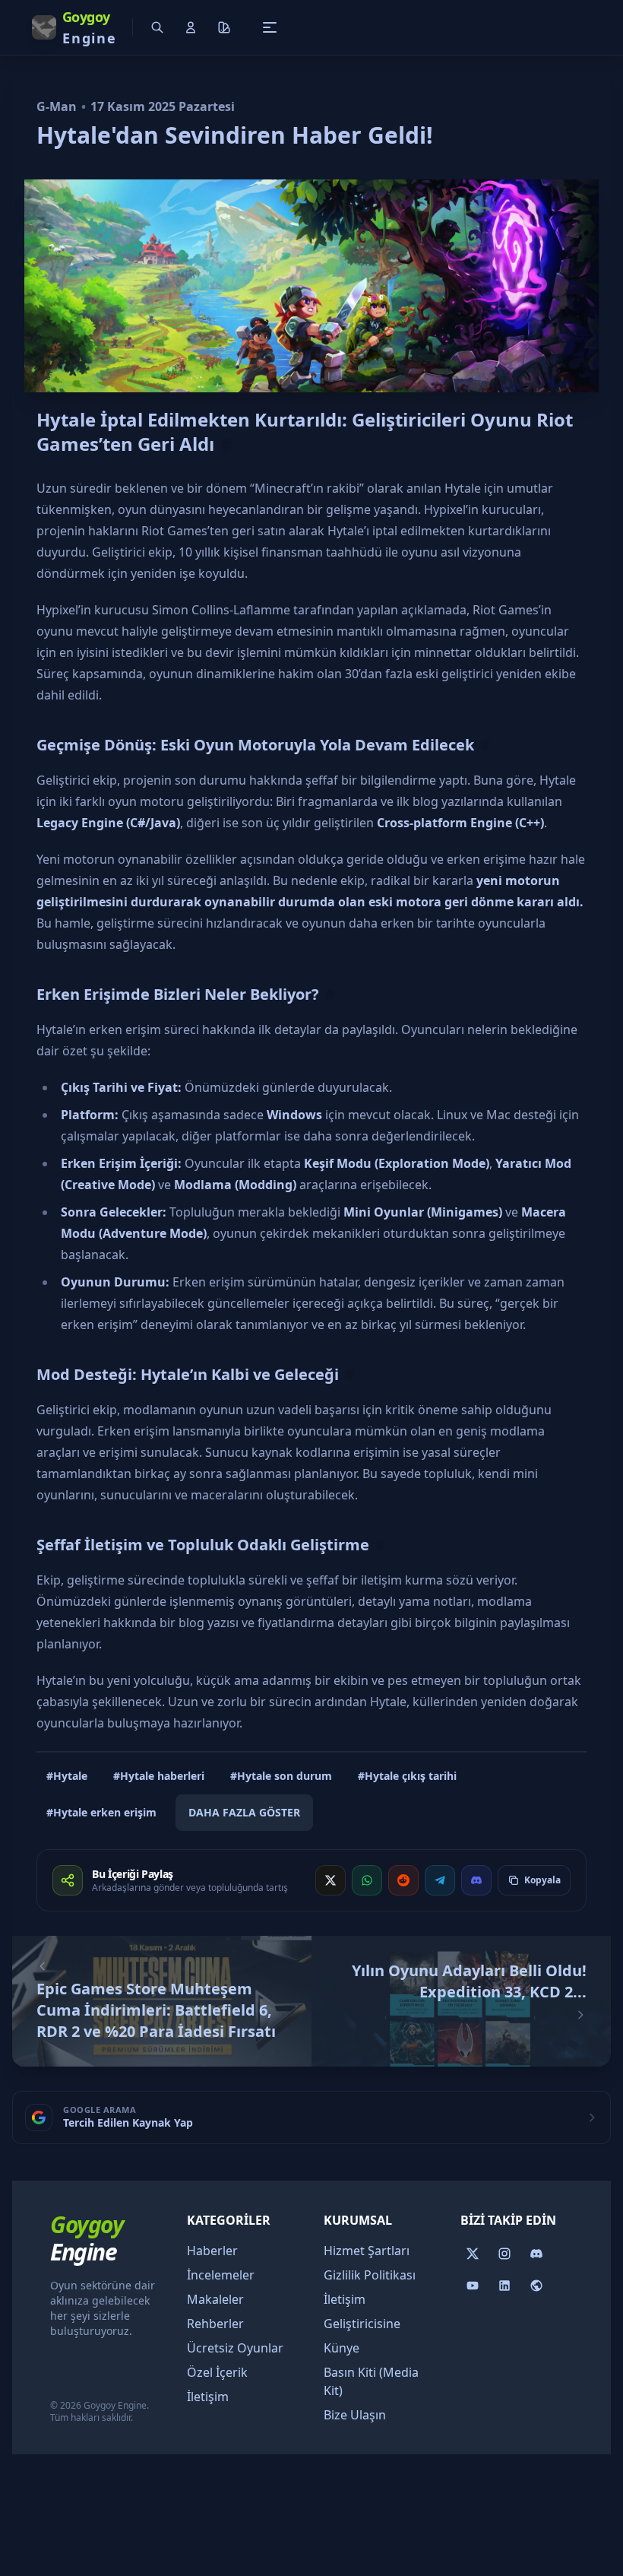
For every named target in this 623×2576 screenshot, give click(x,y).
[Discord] (536, 2254)
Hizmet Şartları (367, 2251)
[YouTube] (473, 2286)
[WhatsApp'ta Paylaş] (367, 1880)
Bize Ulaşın (355, 2415)
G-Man (57, 106)
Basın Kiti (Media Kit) (371, 2381)
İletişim (208, 2397)
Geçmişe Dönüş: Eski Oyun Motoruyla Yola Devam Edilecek (255, 745)
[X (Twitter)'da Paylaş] (330, 1880)
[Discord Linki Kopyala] (476, 1880)
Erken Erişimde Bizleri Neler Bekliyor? (178, 994)
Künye (342, 2348)
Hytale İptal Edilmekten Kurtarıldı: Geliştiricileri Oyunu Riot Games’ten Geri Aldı (305, 431)
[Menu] (270, 27)
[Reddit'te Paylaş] (403, 1880)
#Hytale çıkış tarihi (407, 1776)
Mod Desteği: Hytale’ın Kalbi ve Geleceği (188, 1374)
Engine (87, 2238)
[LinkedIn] (504, 2286)
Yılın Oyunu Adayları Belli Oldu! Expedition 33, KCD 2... (469, 1981)
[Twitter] (473, 2254)
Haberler (212, 2251)
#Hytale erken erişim (101, 1812)
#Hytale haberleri (159, 1776)
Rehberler (215, 2324)
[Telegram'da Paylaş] (440, 1880)
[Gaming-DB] (536, 2286)
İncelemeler (221, 2275)
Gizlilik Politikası (370, 2275)
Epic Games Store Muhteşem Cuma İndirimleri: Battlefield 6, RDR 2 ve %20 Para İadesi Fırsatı (156, 2010)
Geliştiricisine (362, 2324)
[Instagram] (504, 2254)
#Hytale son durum (281, 1776)
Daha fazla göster (244, 1812)
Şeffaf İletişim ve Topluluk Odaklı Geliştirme (203, 1545)
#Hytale (67, 1776)
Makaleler (215, 2299)
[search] (157, 27)
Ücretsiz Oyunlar (235, 2348)
